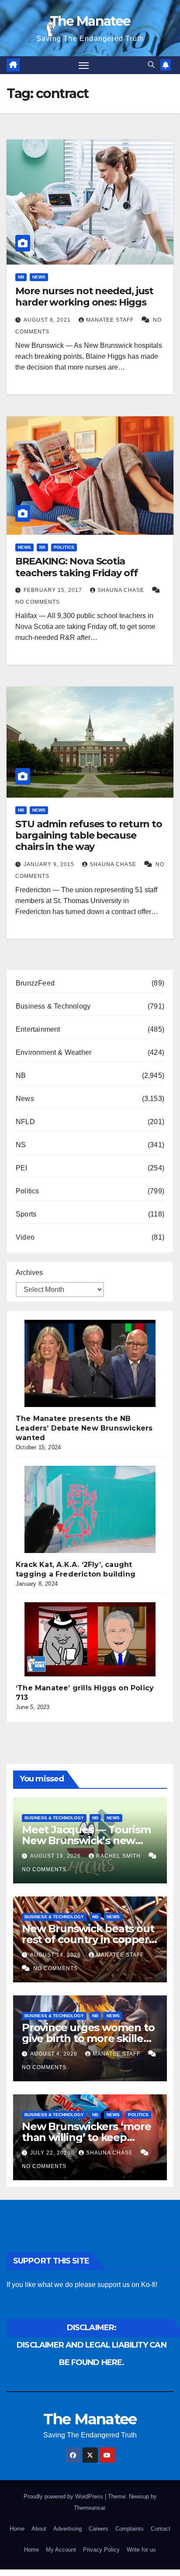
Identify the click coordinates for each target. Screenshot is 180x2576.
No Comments (38, 602)
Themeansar (89, 2508)
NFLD (25, 1122)
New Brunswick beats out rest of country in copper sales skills (88, 1939)
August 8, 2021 (48, 320)
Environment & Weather (54, 1052)
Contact (161, 2529)
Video (25, 1237)
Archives (29, 1273)
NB (21, 277)
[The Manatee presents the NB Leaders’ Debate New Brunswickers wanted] (90, 1363)
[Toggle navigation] (84, 65)
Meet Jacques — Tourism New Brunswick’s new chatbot (86, 1840)
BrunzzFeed (35, 983)
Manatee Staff (111, 320)
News (39, 277)
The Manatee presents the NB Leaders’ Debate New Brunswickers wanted (84, 1428)
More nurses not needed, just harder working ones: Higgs (84, 297)
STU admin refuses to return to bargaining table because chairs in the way (89, 836)
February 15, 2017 (54, 590)
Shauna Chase (122, 590)
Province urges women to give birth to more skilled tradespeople (88, 2038)
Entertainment (38, 1029)
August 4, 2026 (55, 2054)
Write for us (141, 2550)
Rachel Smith (119, 1856)
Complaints (130, 2529)
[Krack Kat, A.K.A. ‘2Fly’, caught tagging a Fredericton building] (90, 1509)
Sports (26, 1214)
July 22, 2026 (51, 2153)
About (39, 2529)
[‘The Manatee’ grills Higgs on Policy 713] (90, 1639)
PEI (22, 1168)
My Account (61, 2550)
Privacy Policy (101, 2550)
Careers (99, 2529)
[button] (151, 65)
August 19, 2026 (56, 1856)
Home (17, 2529)
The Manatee (90, 21)
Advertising (67, 2529)
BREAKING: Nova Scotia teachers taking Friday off (76, 567)
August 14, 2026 (56, 1955)
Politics (64, 547)
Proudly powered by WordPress (64, 2496)
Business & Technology (53, 1006)
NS (42, 547)
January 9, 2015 (50, 864)
